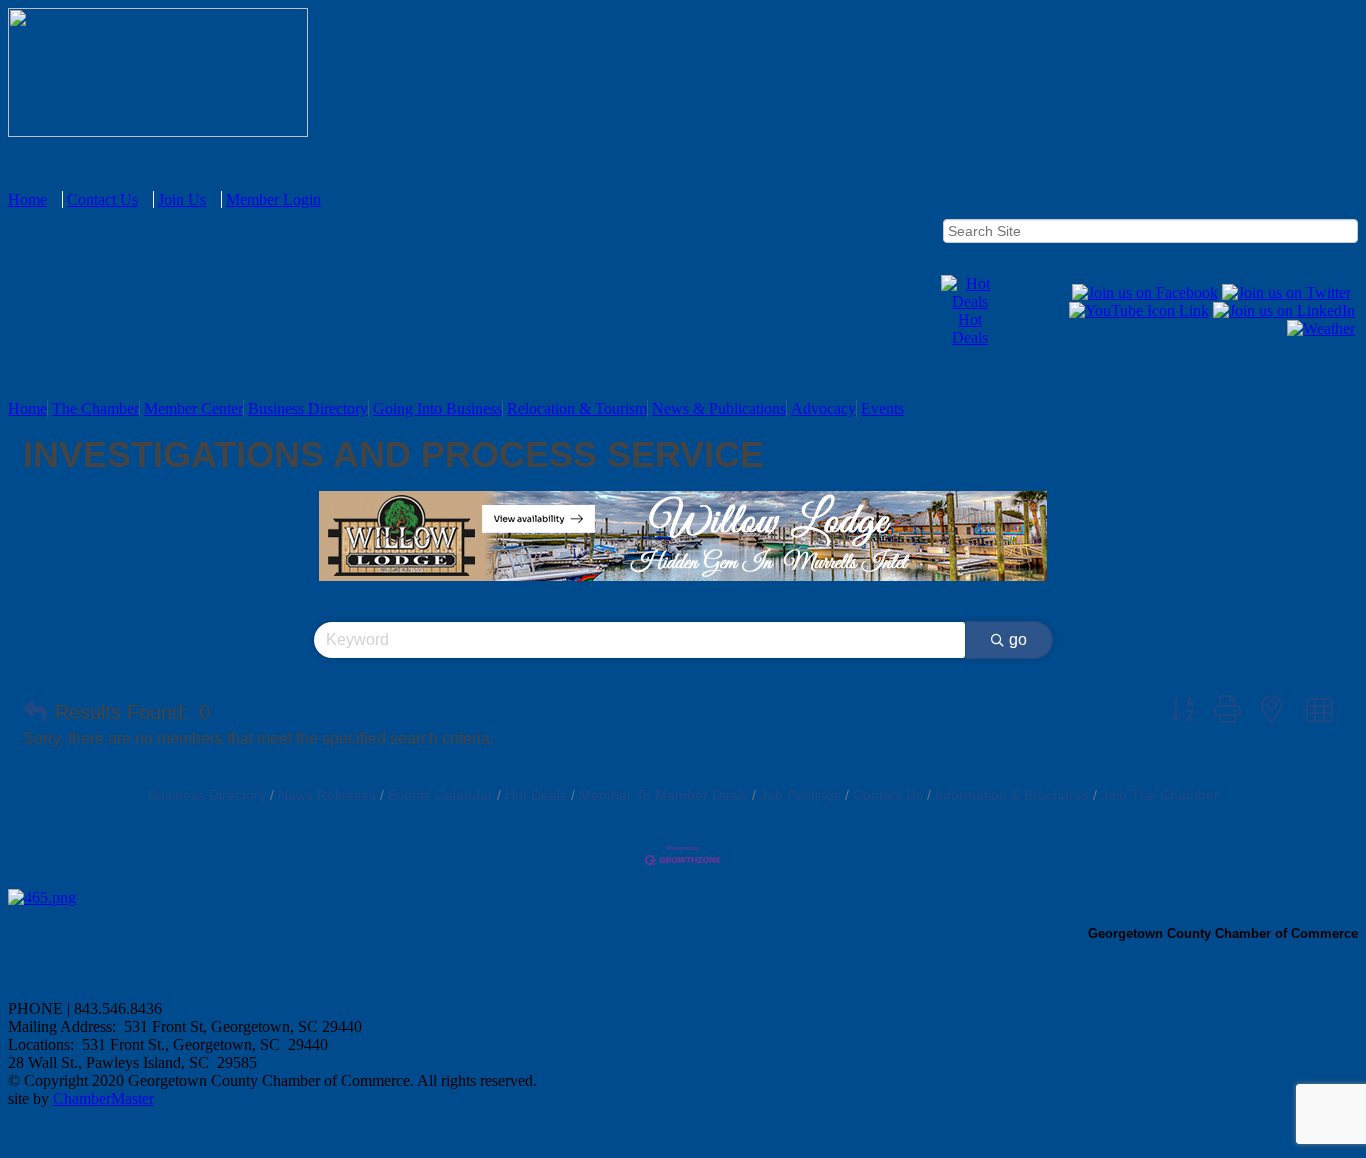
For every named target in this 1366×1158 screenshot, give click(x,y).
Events (882, 408)
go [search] (1018, 639)
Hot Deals (970, 328)
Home (27, 199)
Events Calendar (440, 795)
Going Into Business (437, 408)
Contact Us (102, 199)
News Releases (327, 795)
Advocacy (823, 408)
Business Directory (308, 408)
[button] (35, 712)
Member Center (193, 408)
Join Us (182, 199)
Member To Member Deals (663, 795)
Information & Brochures (1012, 795)
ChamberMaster (103, 1098)
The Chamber (95, 408)
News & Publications (719, 408)
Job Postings (800, 795)
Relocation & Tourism (577, 408)
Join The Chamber (1160, 795)
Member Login (273, 199)
